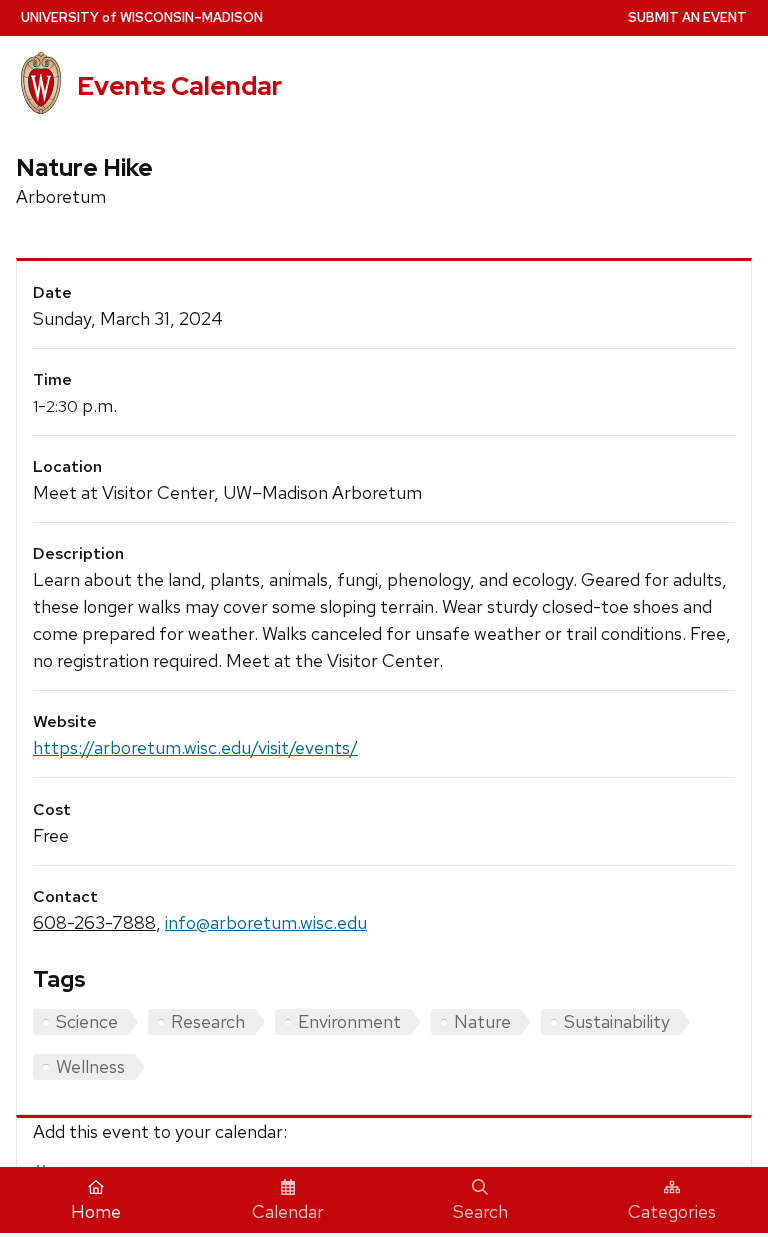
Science (87, 1021)
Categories (672, 1211)
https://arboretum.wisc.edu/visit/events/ (195, 747)
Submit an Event (687, 17)
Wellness (90, 1066)
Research (208, 1021)
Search (480, 1211)
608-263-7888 (94, 922)
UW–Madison (142, 17)
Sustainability (617, 1021)
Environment (349, 1021)
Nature (482, 1021)
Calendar (288, 1211)
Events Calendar (179, 86)
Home (96, 1211)
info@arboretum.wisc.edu (266, 922)
